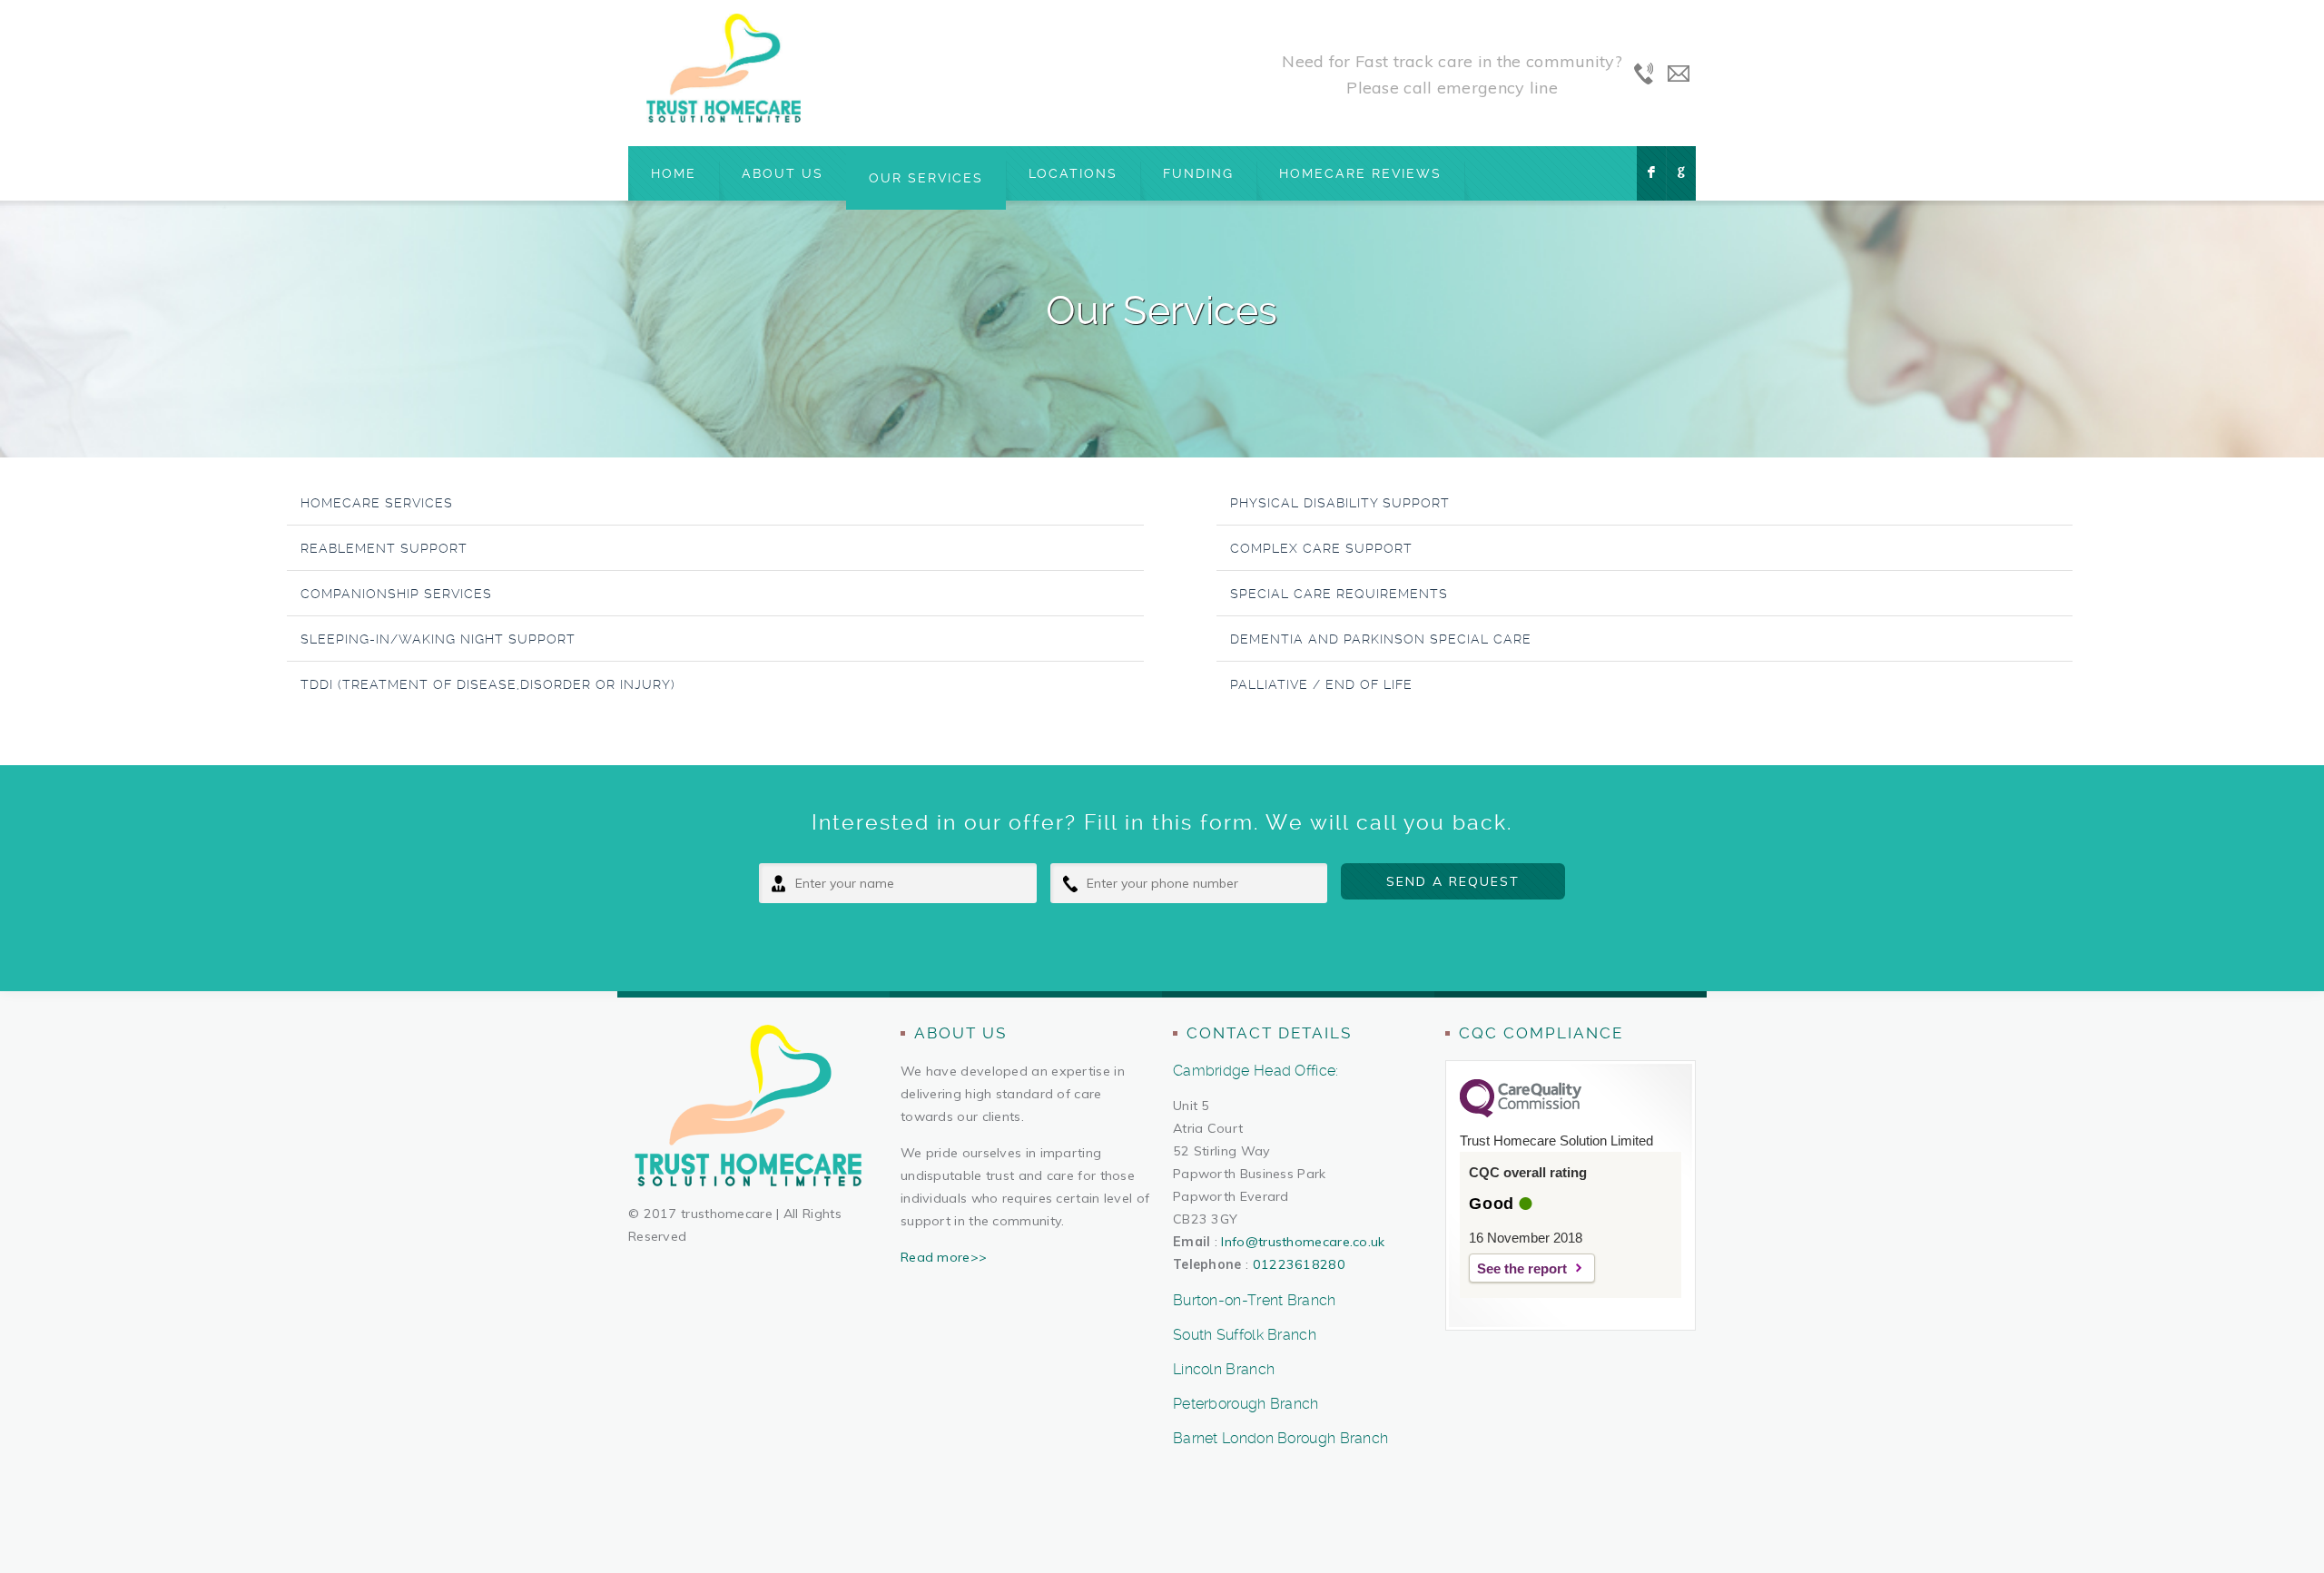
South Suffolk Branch (1245, 1335)
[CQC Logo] (1521, 1113)
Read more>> (944, 1257)
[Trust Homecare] (724, 68)
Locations (1073, 173)
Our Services (926, 178)
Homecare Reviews (1360, 173)
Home (674, 173)
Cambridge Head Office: (1256, 1071)
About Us (783, 173)
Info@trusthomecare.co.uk (1303, 1242)
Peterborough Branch (1246, 1404)
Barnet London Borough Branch (1280, 1438)
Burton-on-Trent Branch (1255, 1300)
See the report (1522, 1268)
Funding (1198, 173)
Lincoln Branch (1224, 1369)
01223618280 (1299, 1264)
